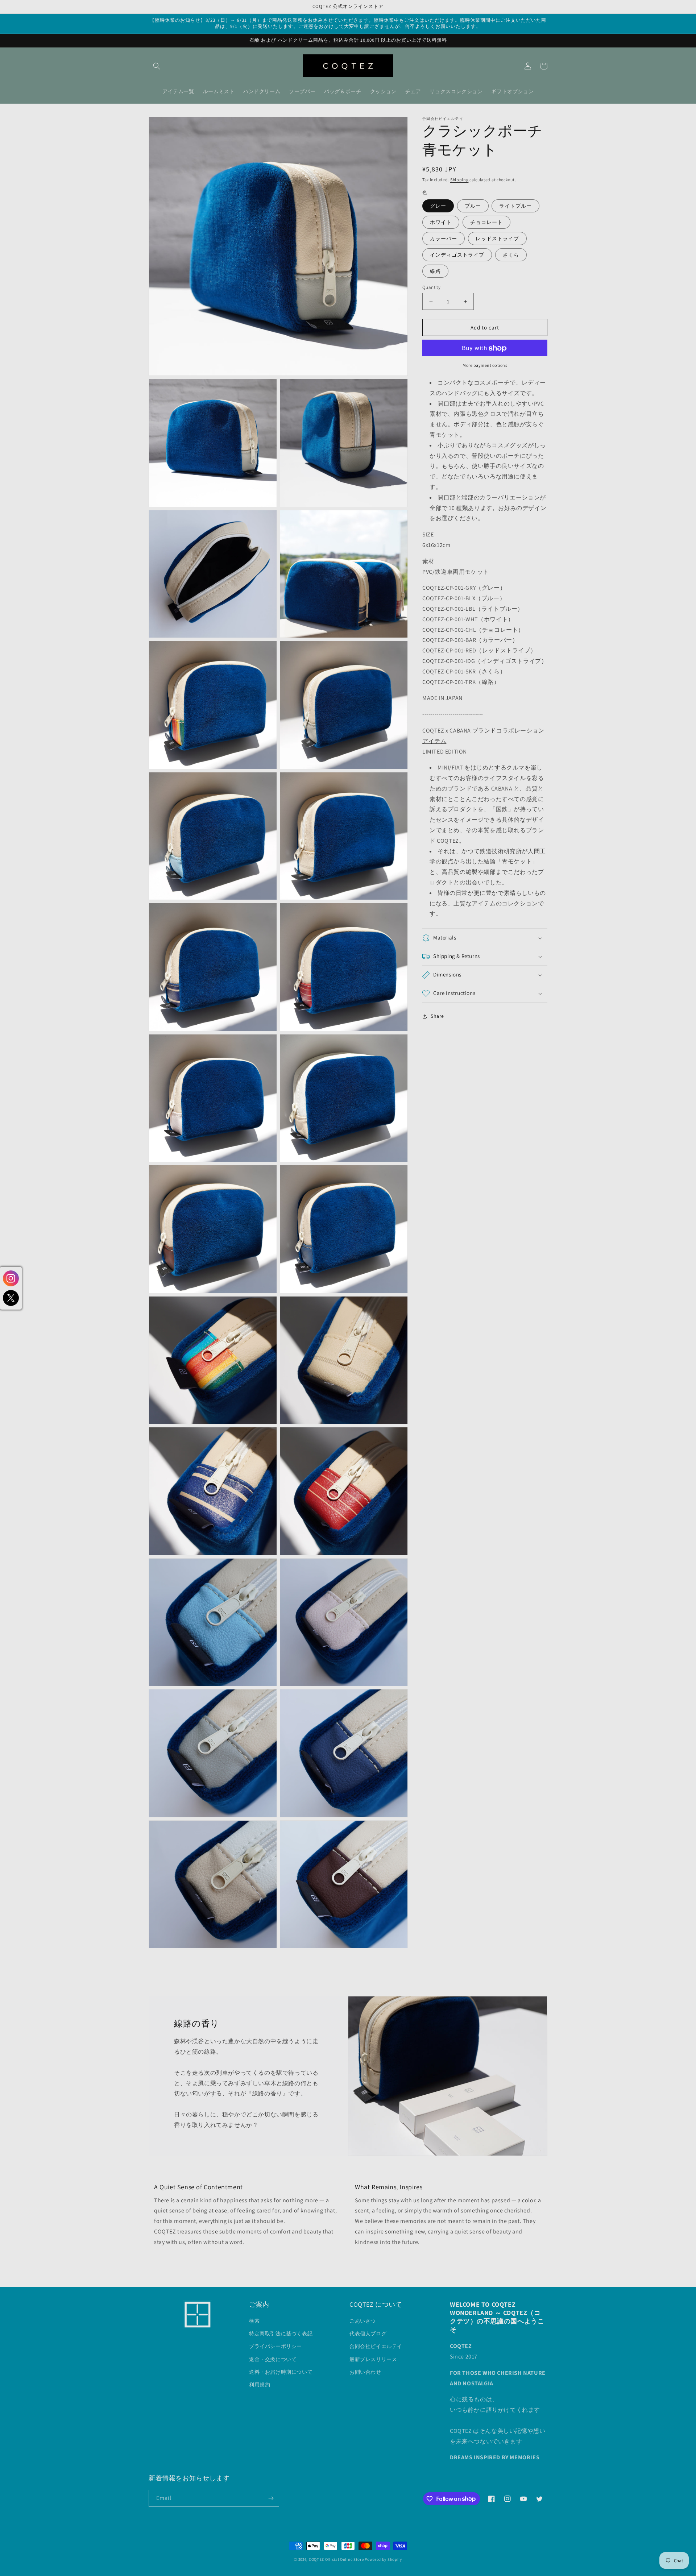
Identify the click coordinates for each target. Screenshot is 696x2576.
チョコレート (486, 222)
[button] (157, 66)
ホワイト (441, 222)
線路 (435, 271)
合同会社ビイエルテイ (376, 2346)
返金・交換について (273, 2359)
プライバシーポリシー (275, 2346)
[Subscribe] (271, 2498)
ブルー (473, 206)
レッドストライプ (497, 238)
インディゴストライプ (457, 255)
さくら (511, 255)
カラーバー (444, 238)
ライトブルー (515, 206)
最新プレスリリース (373, 2359)
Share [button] (437, 1016)
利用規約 (260, 2385)
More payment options (485, 366)
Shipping (459, 180)
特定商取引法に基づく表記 (281, 2334)
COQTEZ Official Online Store (336, 2559)
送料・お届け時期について (281, 2372)
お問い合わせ (365, 2372)
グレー (438, 206)
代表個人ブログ (368, 2334)
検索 (254, 2321)
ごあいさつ (363, 2321)
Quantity (431, 287)
